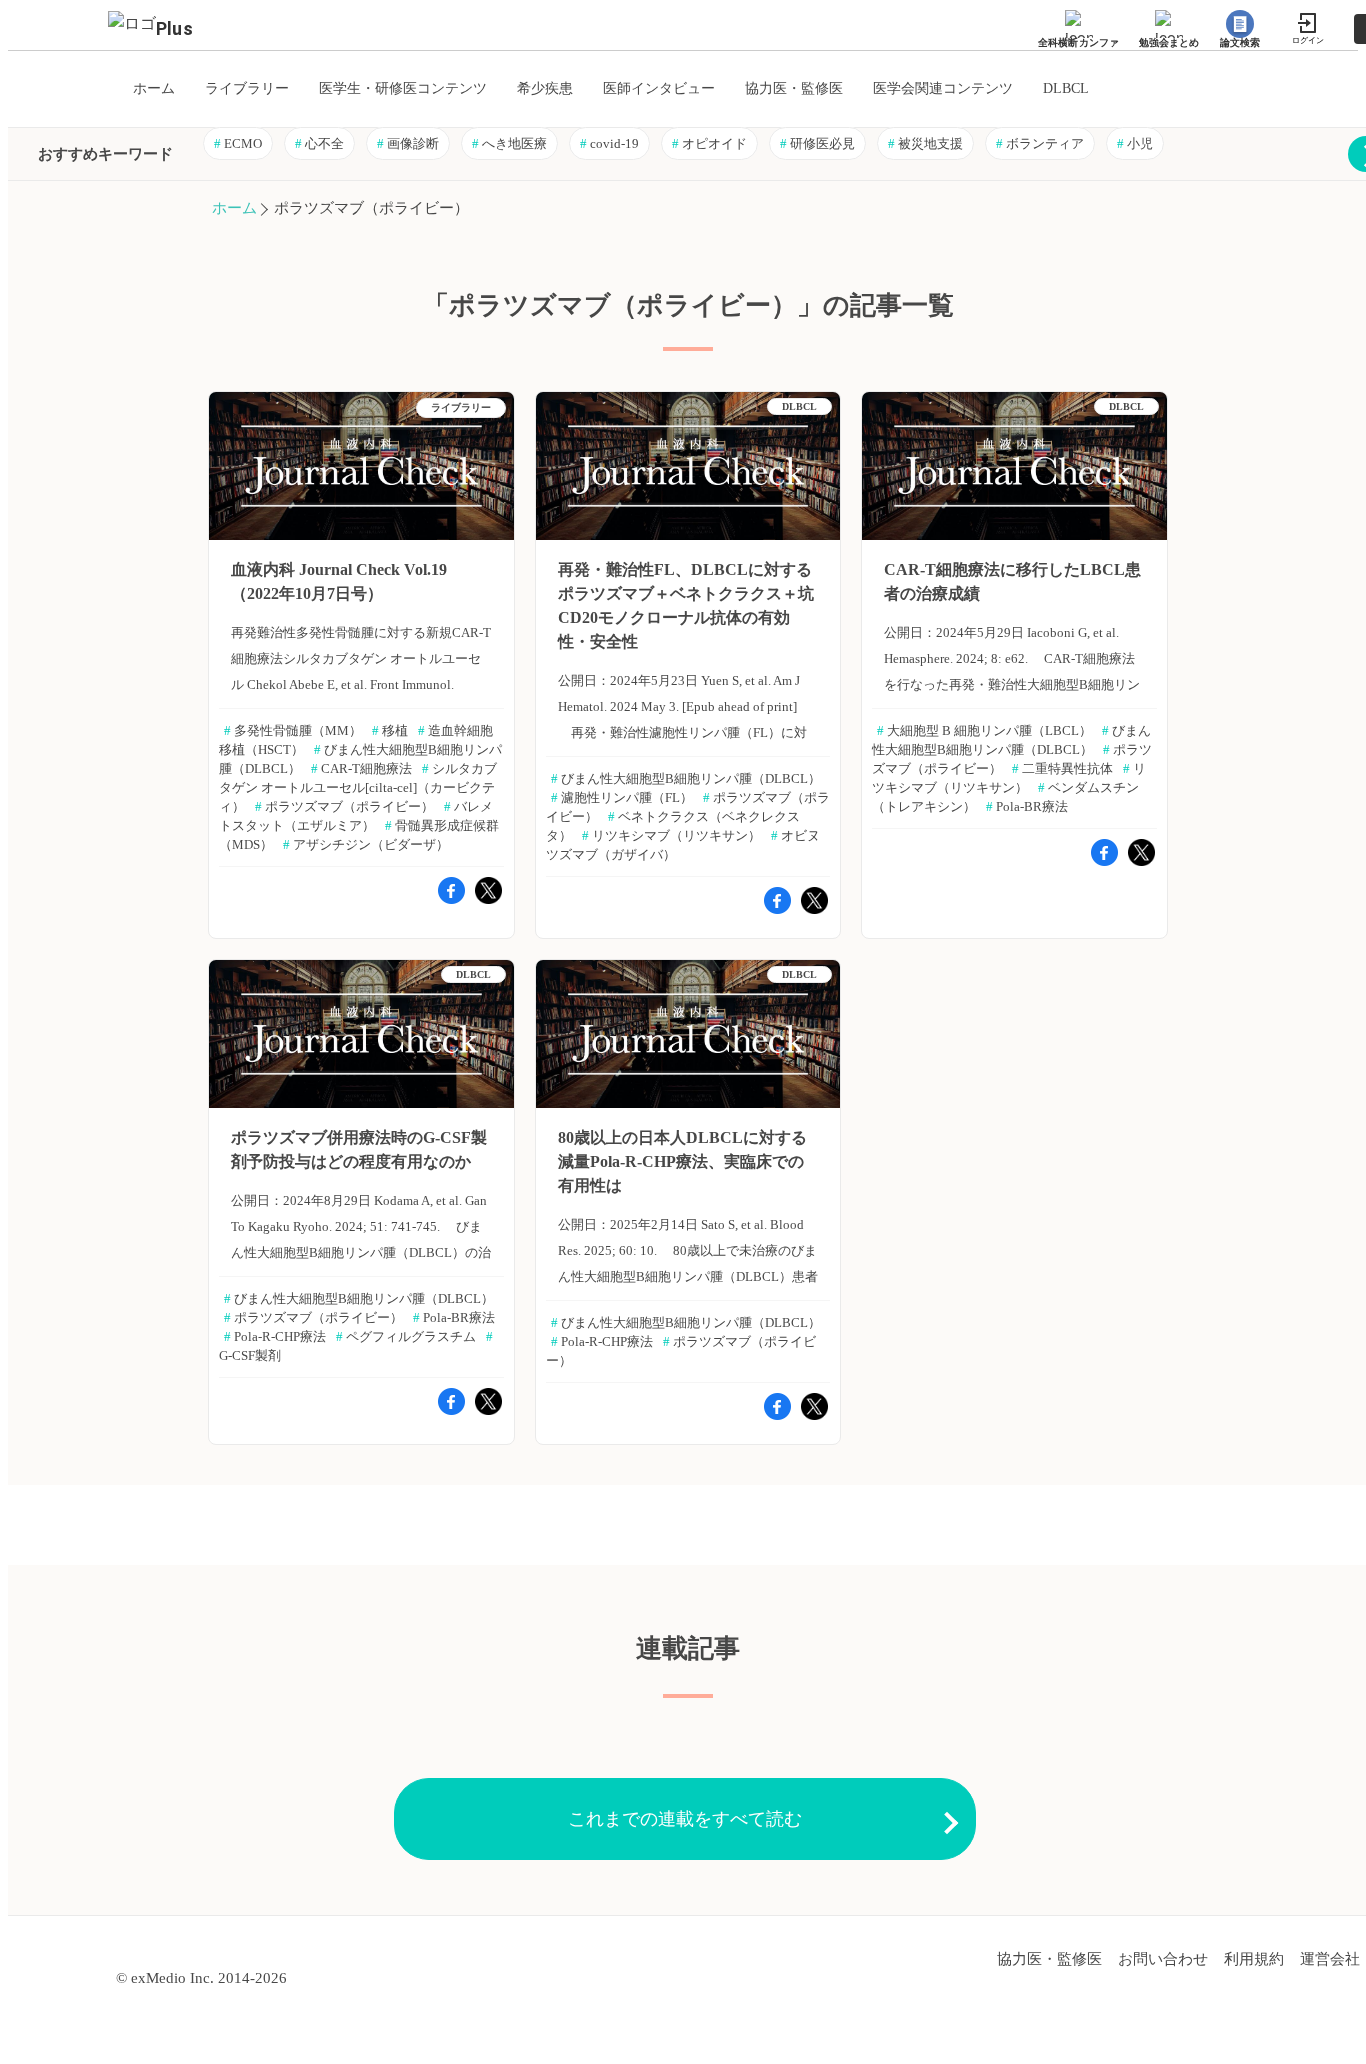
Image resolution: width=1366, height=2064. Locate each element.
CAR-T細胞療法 (361, 768)
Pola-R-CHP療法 (275, 1336)
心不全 (319, 143)
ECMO (238, 143)
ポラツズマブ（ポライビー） (344, 806)
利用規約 (1254, 1959)
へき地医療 (509, 143)
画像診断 (408, 143)
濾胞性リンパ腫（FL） (622, 797)
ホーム (234, 208)
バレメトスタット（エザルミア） (356, 816)
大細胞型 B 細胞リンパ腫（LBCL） (984, 730)
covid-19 (609, 143)
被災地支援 (925, 143)
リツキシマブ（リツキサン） (671, 835)
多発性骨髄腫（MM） (293, 730)
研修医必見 (817, 143)
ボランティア (1040, 143)
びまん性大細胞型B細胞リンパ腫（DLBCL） (686, 778)
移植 (390, 730)
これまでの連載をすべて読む (685, 1819)
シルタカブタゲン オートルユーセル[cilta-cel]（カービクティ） (358, 787)
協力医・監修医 (1049, 1959)
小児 (1135, 143)
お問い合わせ (1163, 1959)
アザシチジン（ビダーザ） (366, 844)
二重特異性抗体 (1062, 768)
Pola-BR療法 (1027, 806)
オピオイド (709, 143)
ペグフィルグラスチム (406, 1336)
